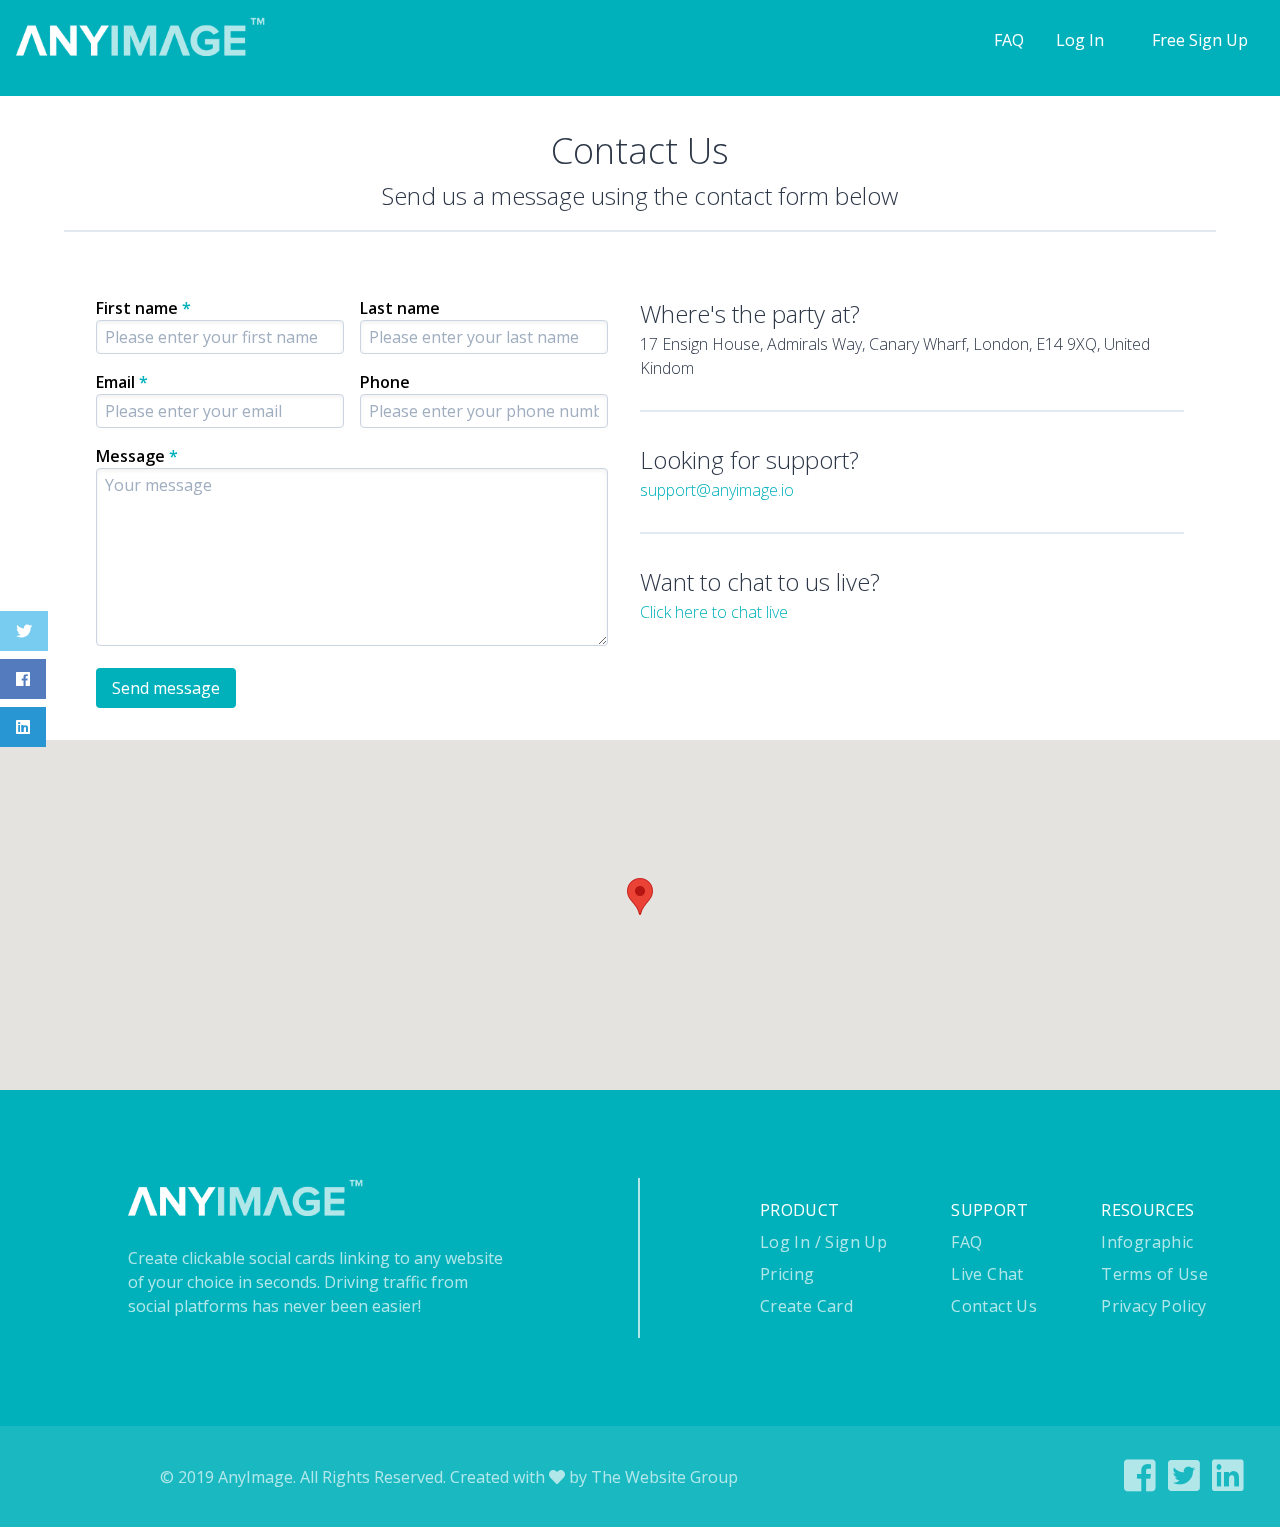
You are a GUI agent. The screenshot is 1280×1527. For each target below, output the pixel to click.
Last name (400, 308)
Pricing (787, 1274)
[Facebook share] (1140, 1483)
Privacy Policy (1154, 1306)
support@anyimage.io (717, 490)
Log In (1080, 40)
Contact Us (994, 1306)
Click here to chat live (714, 612)
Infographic (1147, 1242)
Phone (385, 382)
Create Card (806, 1306)
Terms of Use (1154, 1274)
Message (137, 456)
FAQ (1009, 40)
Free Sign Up (1200, 40)
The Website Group (664, 1477)
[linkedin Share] (1228, 1483)
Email (122, 382)
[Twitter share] (1184, 1483)
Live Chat (987, 1274)
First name (143, 308)
